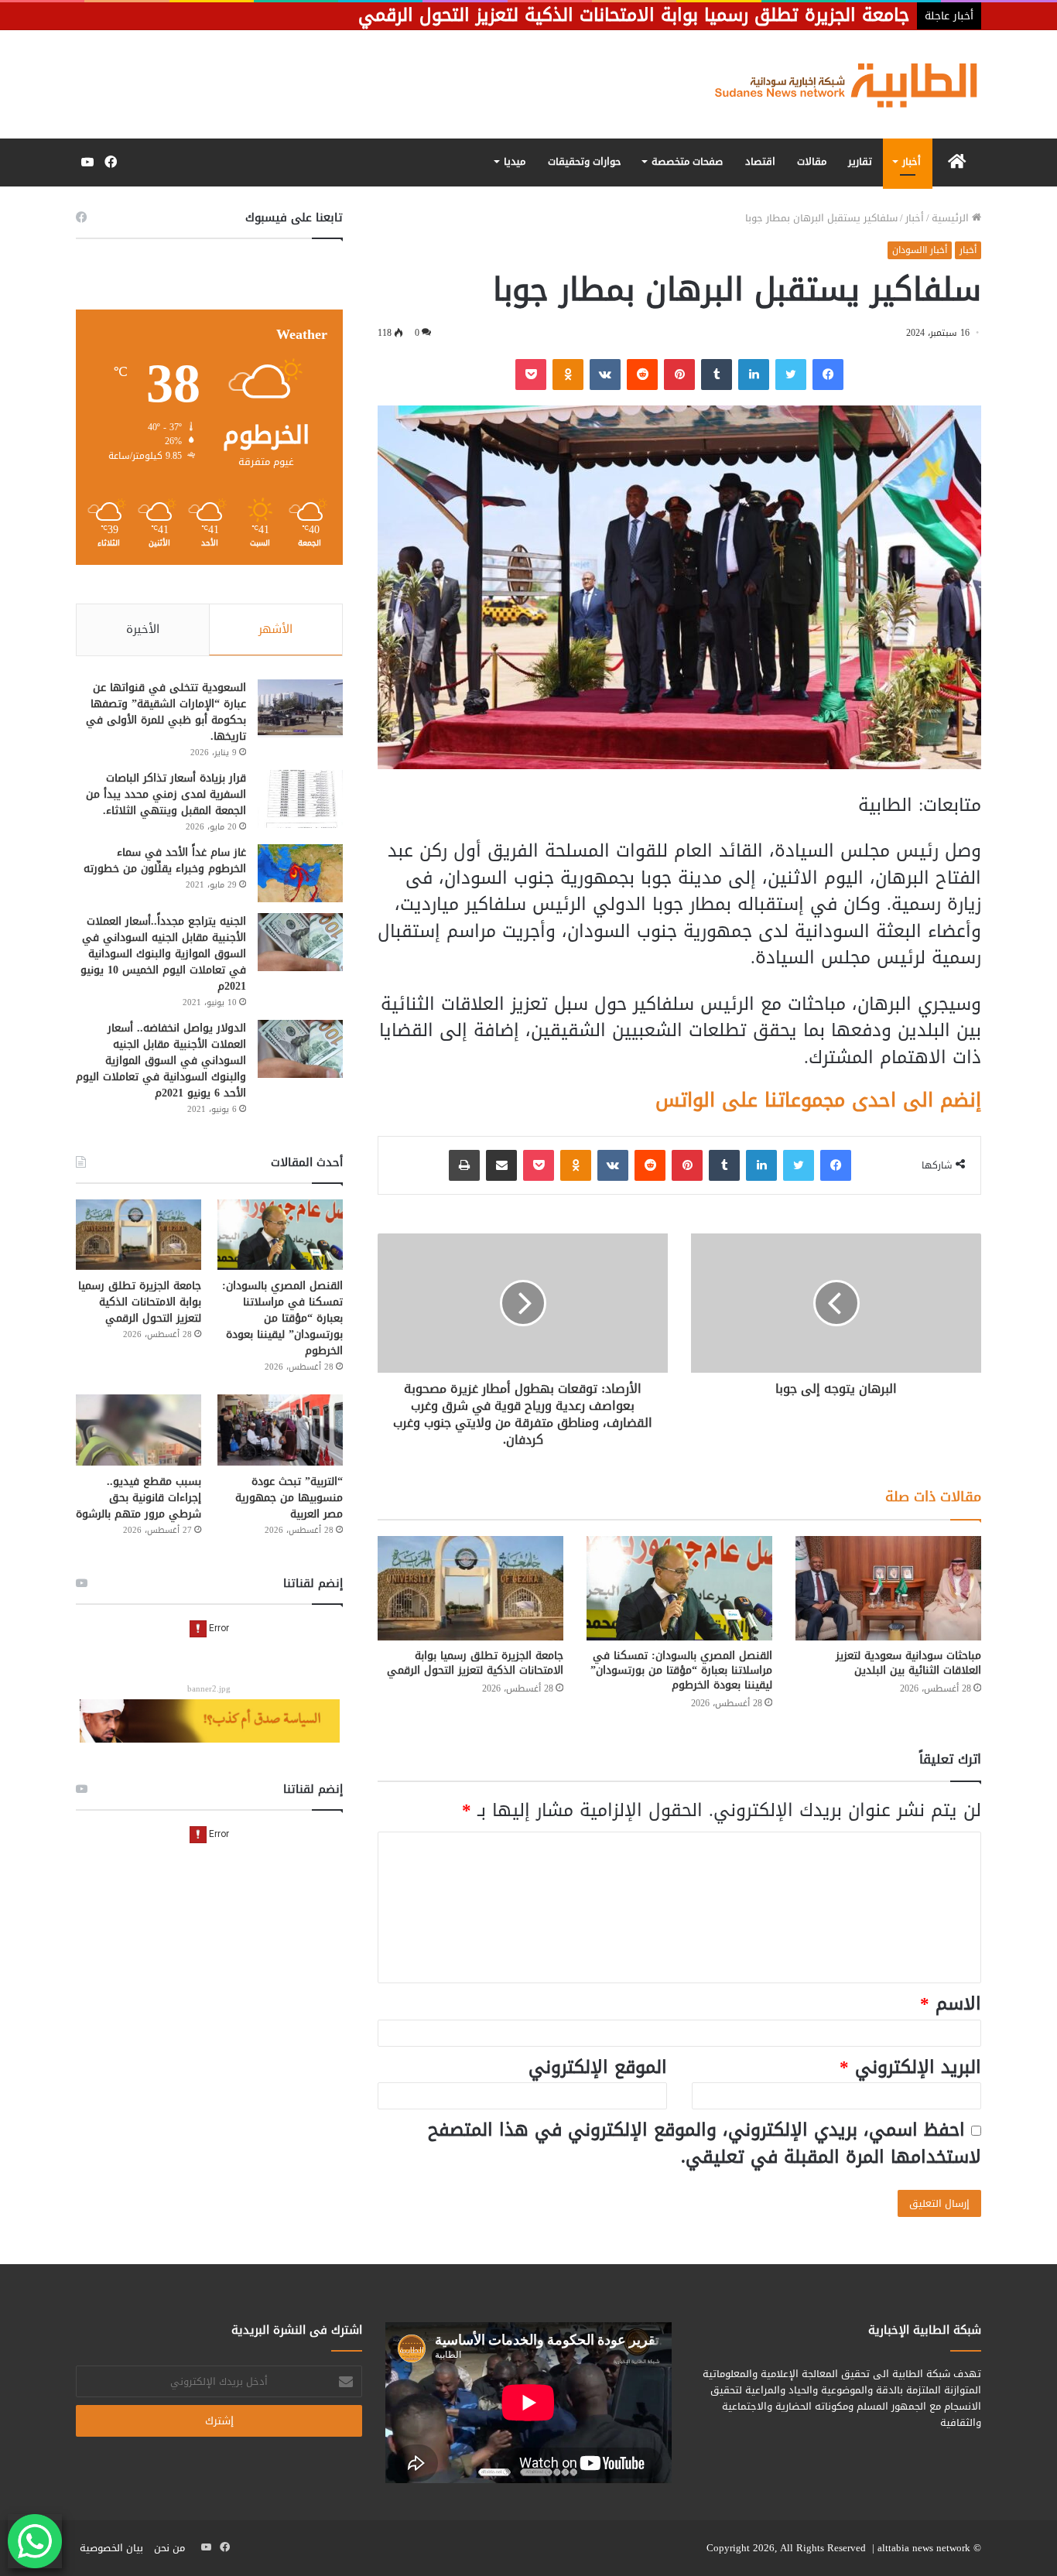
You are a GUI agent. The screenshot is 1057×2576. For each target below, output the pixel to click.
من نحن (169, 2548)
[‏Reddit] (642, 375)
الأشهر (275, 629)
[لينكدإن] (754, 375)
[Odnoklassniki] (568, 375)
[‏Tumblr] (717, 375)
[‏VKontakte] (605, 375)
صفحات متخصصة (687, 161)
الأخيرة (143, 629)
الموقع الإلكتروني (598, 2067)
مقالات (812, 161)
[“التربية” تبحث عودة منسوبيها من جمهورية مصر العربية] (280, 1430)
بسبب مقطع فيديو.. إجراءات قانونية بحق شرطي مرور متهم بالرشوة (139, 1498)
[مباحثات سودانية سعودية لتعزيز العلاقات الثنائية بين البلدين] (888, 1588)
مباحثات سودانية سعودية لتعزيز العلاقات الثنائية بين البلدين (908, 1663)
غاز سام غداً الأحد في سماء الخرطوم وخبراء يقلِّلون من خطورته (165, 860)
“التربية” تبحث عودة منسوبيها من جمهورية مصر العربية (289, 1498)
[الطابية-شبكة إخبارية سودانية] (838, 84)
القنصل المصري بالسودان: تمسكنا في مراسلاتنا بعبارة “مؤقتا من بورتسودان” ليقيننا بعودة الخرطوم (681, 1670)
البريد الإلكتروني (910, 2067)
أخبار (912, 161)
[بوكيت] (531, 375)
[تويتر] (791, 375)
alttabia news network (924, 2548)
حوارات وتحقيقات (585, 161)
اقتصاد (760, 161)
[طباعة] (464, 1165)
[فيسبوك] (828, 375)
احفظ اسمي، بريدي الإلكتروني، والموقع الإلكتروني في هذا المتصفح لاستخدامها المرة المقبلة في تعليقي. (705, 2143)
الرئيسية (952, 218)
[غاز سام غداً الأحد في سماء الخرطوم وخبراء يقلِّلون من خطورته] (300, 873)
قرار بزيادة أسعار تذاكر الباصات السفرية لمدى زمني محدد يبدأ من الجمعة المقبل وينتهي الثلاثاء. (166, 794)
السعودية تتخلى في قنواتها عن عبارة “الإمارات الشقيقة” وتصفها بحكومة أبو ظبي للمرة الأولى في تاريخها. (166, 712)
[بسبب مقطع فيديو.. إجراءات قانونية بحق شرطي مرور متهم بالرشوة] (139, 1430)
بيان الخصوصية (111, 2548)
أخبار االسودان (920, 250)
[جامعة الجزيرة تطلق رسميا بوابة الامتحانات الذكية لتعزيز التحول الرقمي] (470, 1588)
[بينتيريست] (679, 375)
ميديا (515, 161)
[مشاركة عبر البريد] (501, 1165)
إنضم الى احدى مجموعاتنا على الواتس (818, 1100)
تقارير (860, 161)
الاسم (951, 2004)
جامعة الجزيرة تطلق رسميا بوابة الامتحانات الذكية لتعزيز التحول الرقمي (475, 1663)
